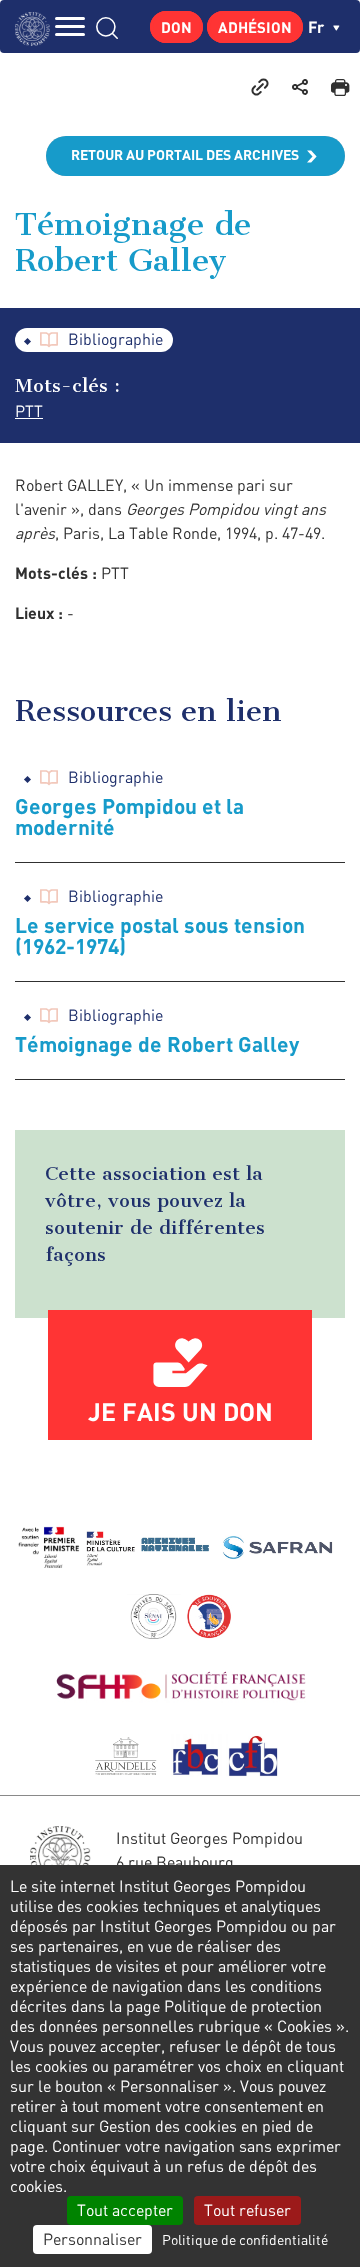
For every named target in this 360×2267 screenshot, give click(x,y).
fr (318, 26)
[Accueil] (37, 26)
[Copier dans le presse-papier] (260, 86)
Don (176, 27)
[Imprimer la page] (340, 86)
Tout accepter (125, 2210)
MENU (70, 26)
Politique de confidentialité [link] (245, 2239)
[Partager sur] (300, 86)
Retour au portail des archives (185, 154)
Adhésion (255, 27)
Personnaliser (92, 2239)
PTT (29, 411)
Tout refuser (247, 2210)
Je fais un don (180, 1411)
